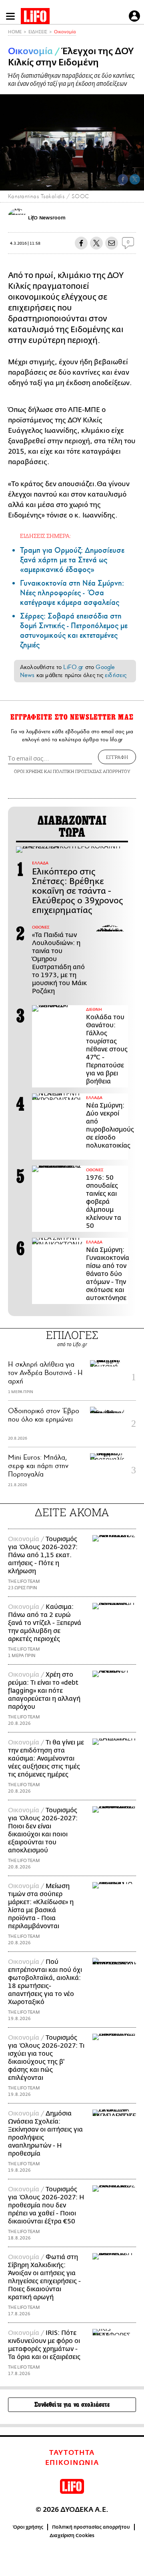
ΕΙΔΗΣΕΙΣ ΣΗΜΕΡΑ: (45, 536)
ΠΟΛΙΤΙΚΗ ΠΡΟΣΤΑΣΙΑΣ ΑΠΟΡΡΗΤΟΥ (92, 771)
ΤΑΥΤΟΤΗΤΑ (72, 2453)
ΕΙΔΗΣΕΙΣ (38, 32)
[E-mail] (112, 243)
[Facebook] (123, 179)
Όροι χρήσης (28, 2527)
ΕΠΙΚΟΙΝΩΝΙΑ (72, 2463)
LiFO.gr (73, 667)
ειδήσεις (116, 675)
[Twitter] (135, 179)
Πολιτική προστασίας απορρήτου (91, 2527)
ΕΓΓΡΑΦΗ (117, 757)
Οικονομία (65, 32)
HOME (15, 32)
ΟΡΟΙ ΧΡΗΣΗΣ (28, 771)
